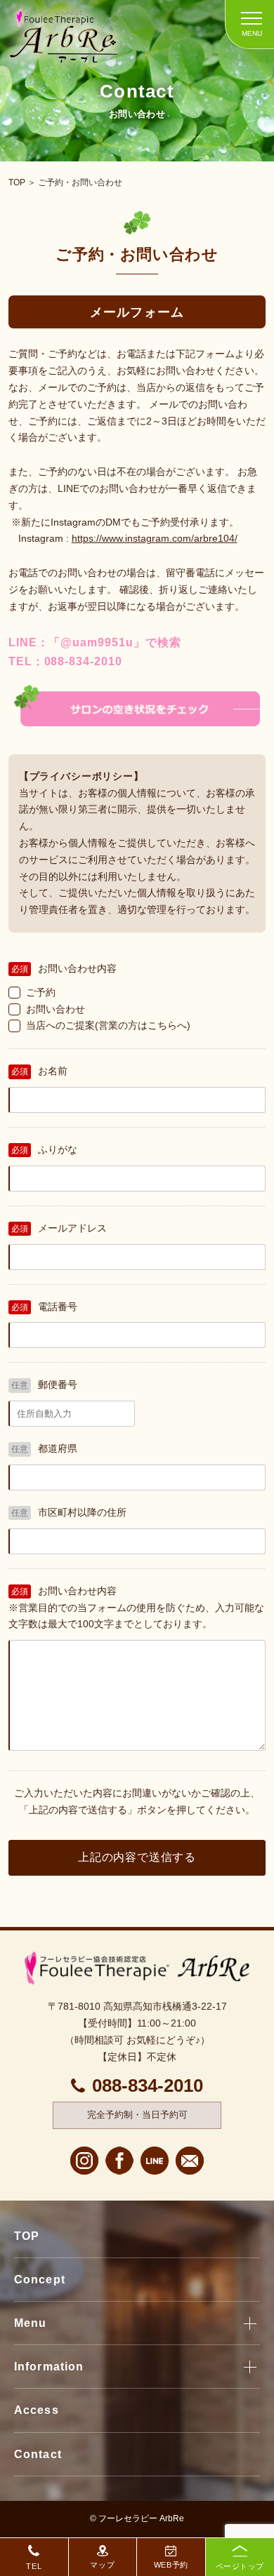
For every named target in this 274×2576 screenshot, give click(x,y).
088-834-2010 (148, 2086)
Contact (38, 2454)
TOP (17, 182)
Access (37, 2410)
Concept (40, 2280)
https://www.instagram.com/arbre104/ (155, 538)
